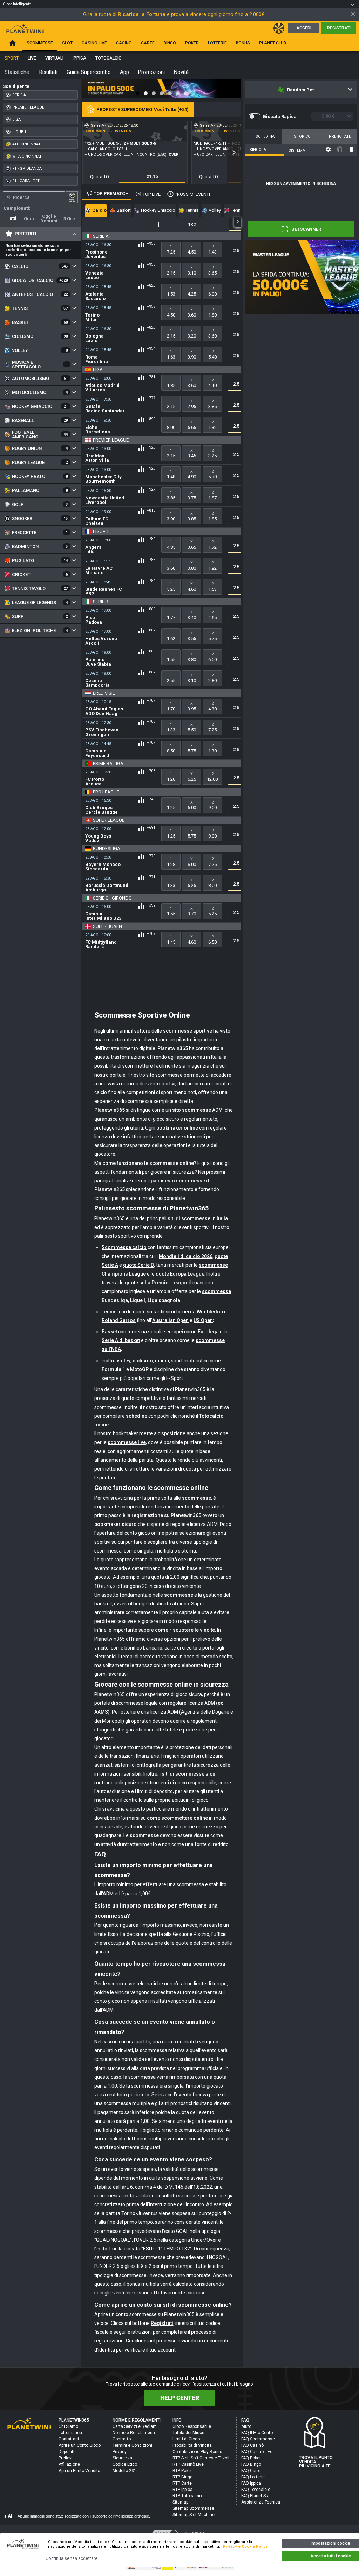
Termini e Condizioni (132, 2445)
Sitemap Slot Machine (194, 2515)
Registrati (339, 28)
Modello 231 (124, 2471)
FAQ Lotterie (253, 2477)
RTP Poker (182, 2471)
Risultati (48, 72)
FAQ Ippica (251, 2483)
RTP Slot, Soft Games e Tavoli (201, 2458)
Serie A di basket (121, 1340)
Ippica (79, 58)
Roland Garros (119, 1320)
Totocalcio (109, 58)
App (124, 72)
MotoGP (139, 1369)
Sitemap (180, 2502)
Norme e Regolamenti (134, 2433)
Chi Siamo (68, 2426)
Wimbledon (210, 1312)
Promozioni (151, 72)
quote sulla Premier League (157, 1283)
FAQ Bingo (251, 2464)
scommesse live (127, 1442)
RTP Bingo (182, 2477)
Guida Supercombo (89, 72)
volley (124, 1361)
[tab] (12, 218)
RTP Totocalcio (187, 2496)
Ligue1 (138, 1300)
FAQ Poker (251, 2458)
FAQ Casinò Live (257, 2452)
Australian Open (170, 1320)
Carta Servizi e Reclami (135, 2426)
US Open (203, 1320)
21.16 (152, 176)
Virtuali (54, 58)
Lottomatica (70, 2433)
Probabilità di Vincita (192, 2445)
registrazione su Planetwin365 (166, 1515)
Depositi (66, 2452)
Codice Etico (125, 2464)
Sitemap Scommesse (193, 2508)
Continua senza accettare (72, 2558)
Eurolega (208, 1332)
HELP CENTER (180, 2398)
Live (32, 58)
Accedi (304, 28)
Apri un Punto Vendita (79, 2471)
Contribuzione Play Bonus (197, 2452)
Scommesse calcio (124, 1247)
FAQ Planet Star (256, 2496)
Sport (12, 58)
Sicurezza (122, 2458)
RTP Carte (182, 2483)
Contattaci (69, 2439)
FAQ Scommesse (258, 2439)
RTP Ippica (182, 2490)
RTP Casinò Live (188, 2464)
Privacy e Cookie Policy (245, 2546)
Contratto (122, 2439)
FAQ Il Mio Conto (257, 2433)
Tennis (109, 1312)
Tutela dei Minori (188, 2433)
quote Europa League (180, 1274)
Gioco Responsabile (192, 2426)
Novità (181, 72)
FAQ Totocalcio (256, 2490)
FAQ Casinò (252, 2445)
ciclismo (143, 1361)
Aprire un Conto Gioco (80, 2445)
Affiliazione (69, 2464)
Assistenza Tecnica (261, 2502)
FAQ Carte (251, 2471)
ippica (162, 1361)
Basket (109, 1332)
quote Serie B (138, 1265)
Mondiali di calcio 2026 (186, 1256)
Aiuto (246, 2426)
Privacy (120, 2452)
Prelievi (66, 2458)
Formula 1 (113, 1369)
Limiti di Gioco (186, 2439)
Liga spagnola (164, 1300)
